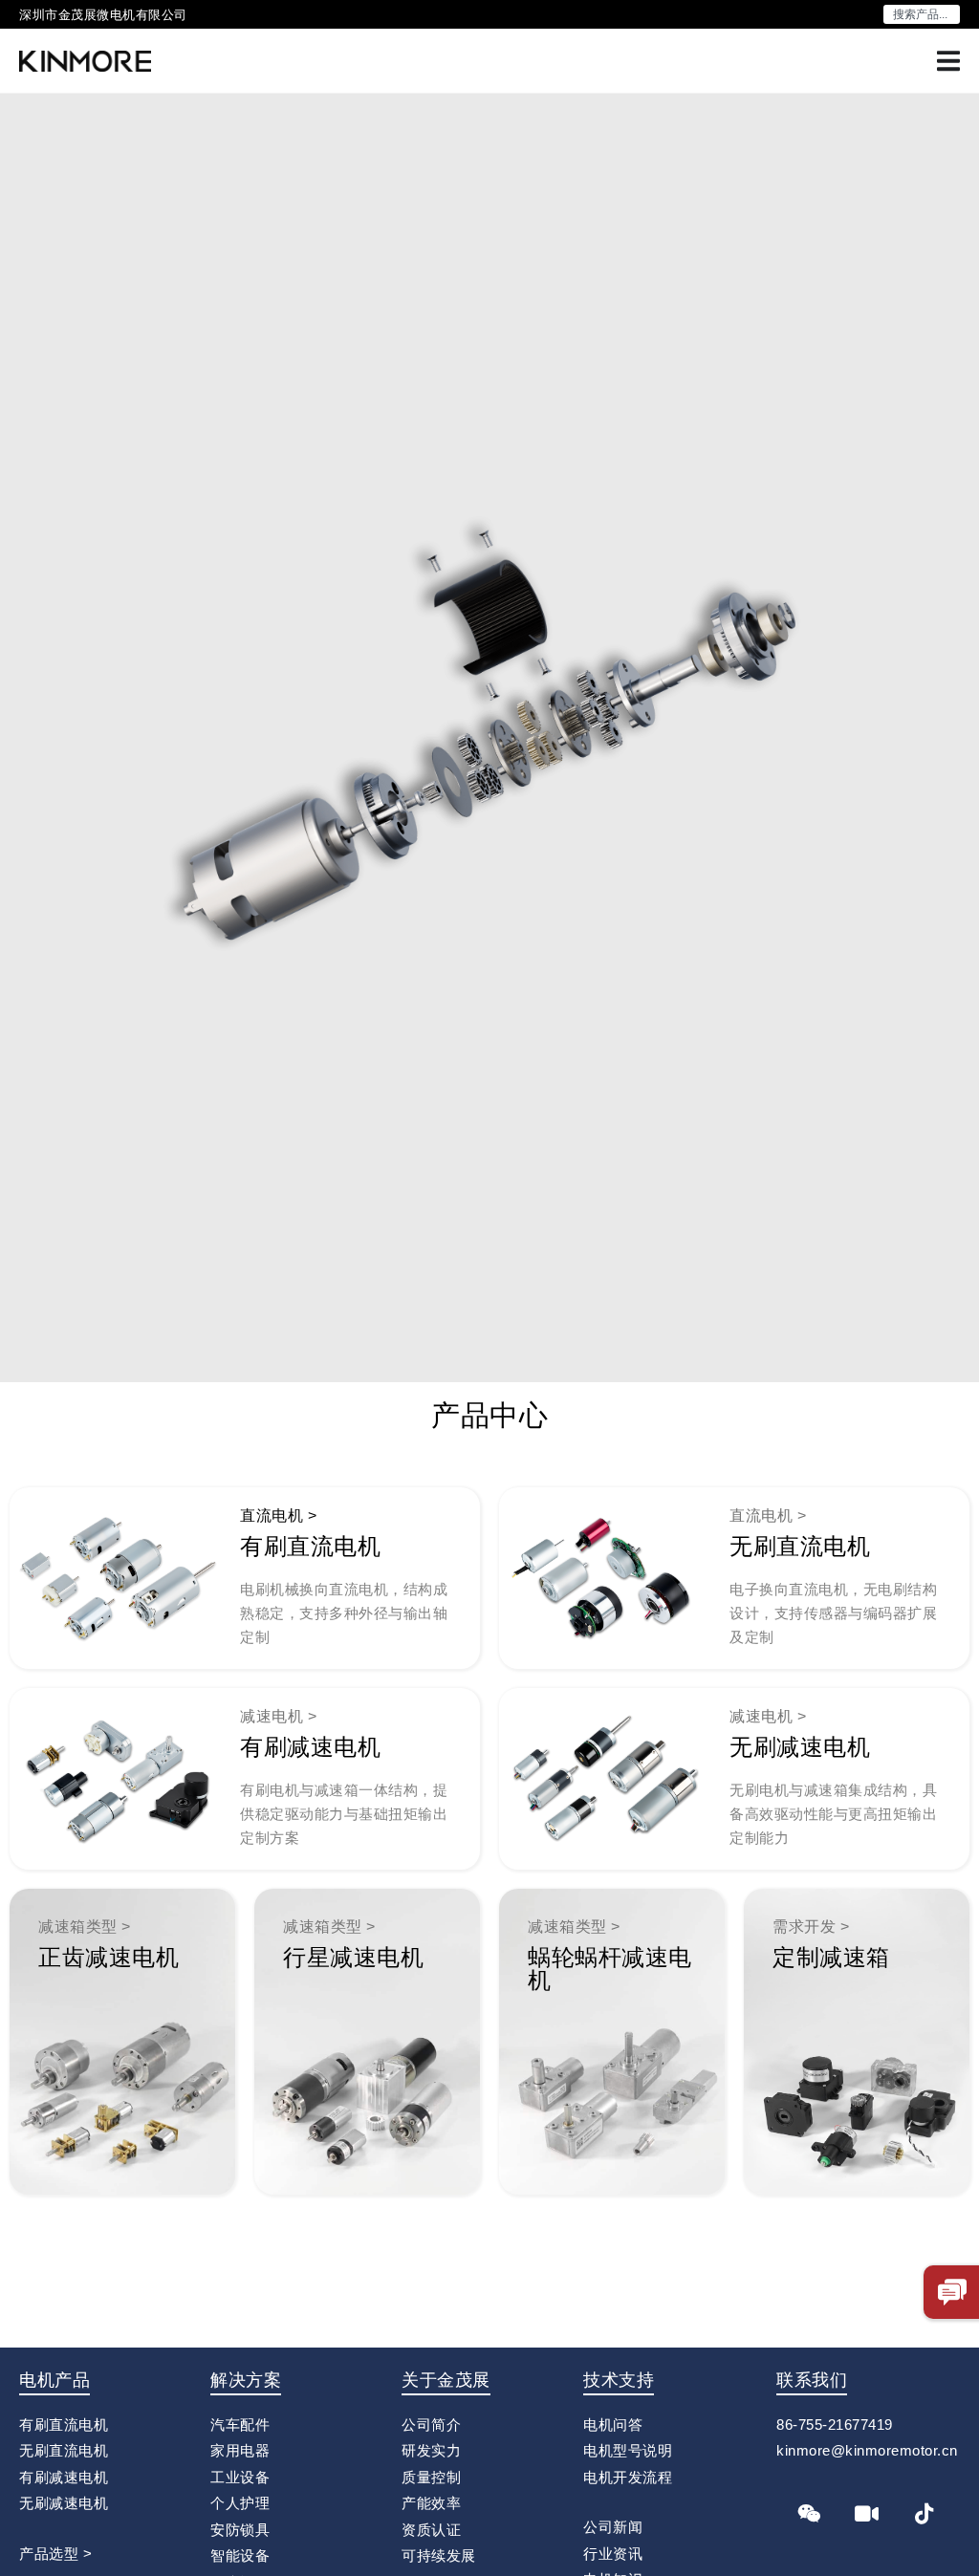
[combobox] (922, 14)
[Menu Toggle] (948, 61)
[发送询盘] (952, 2292)
